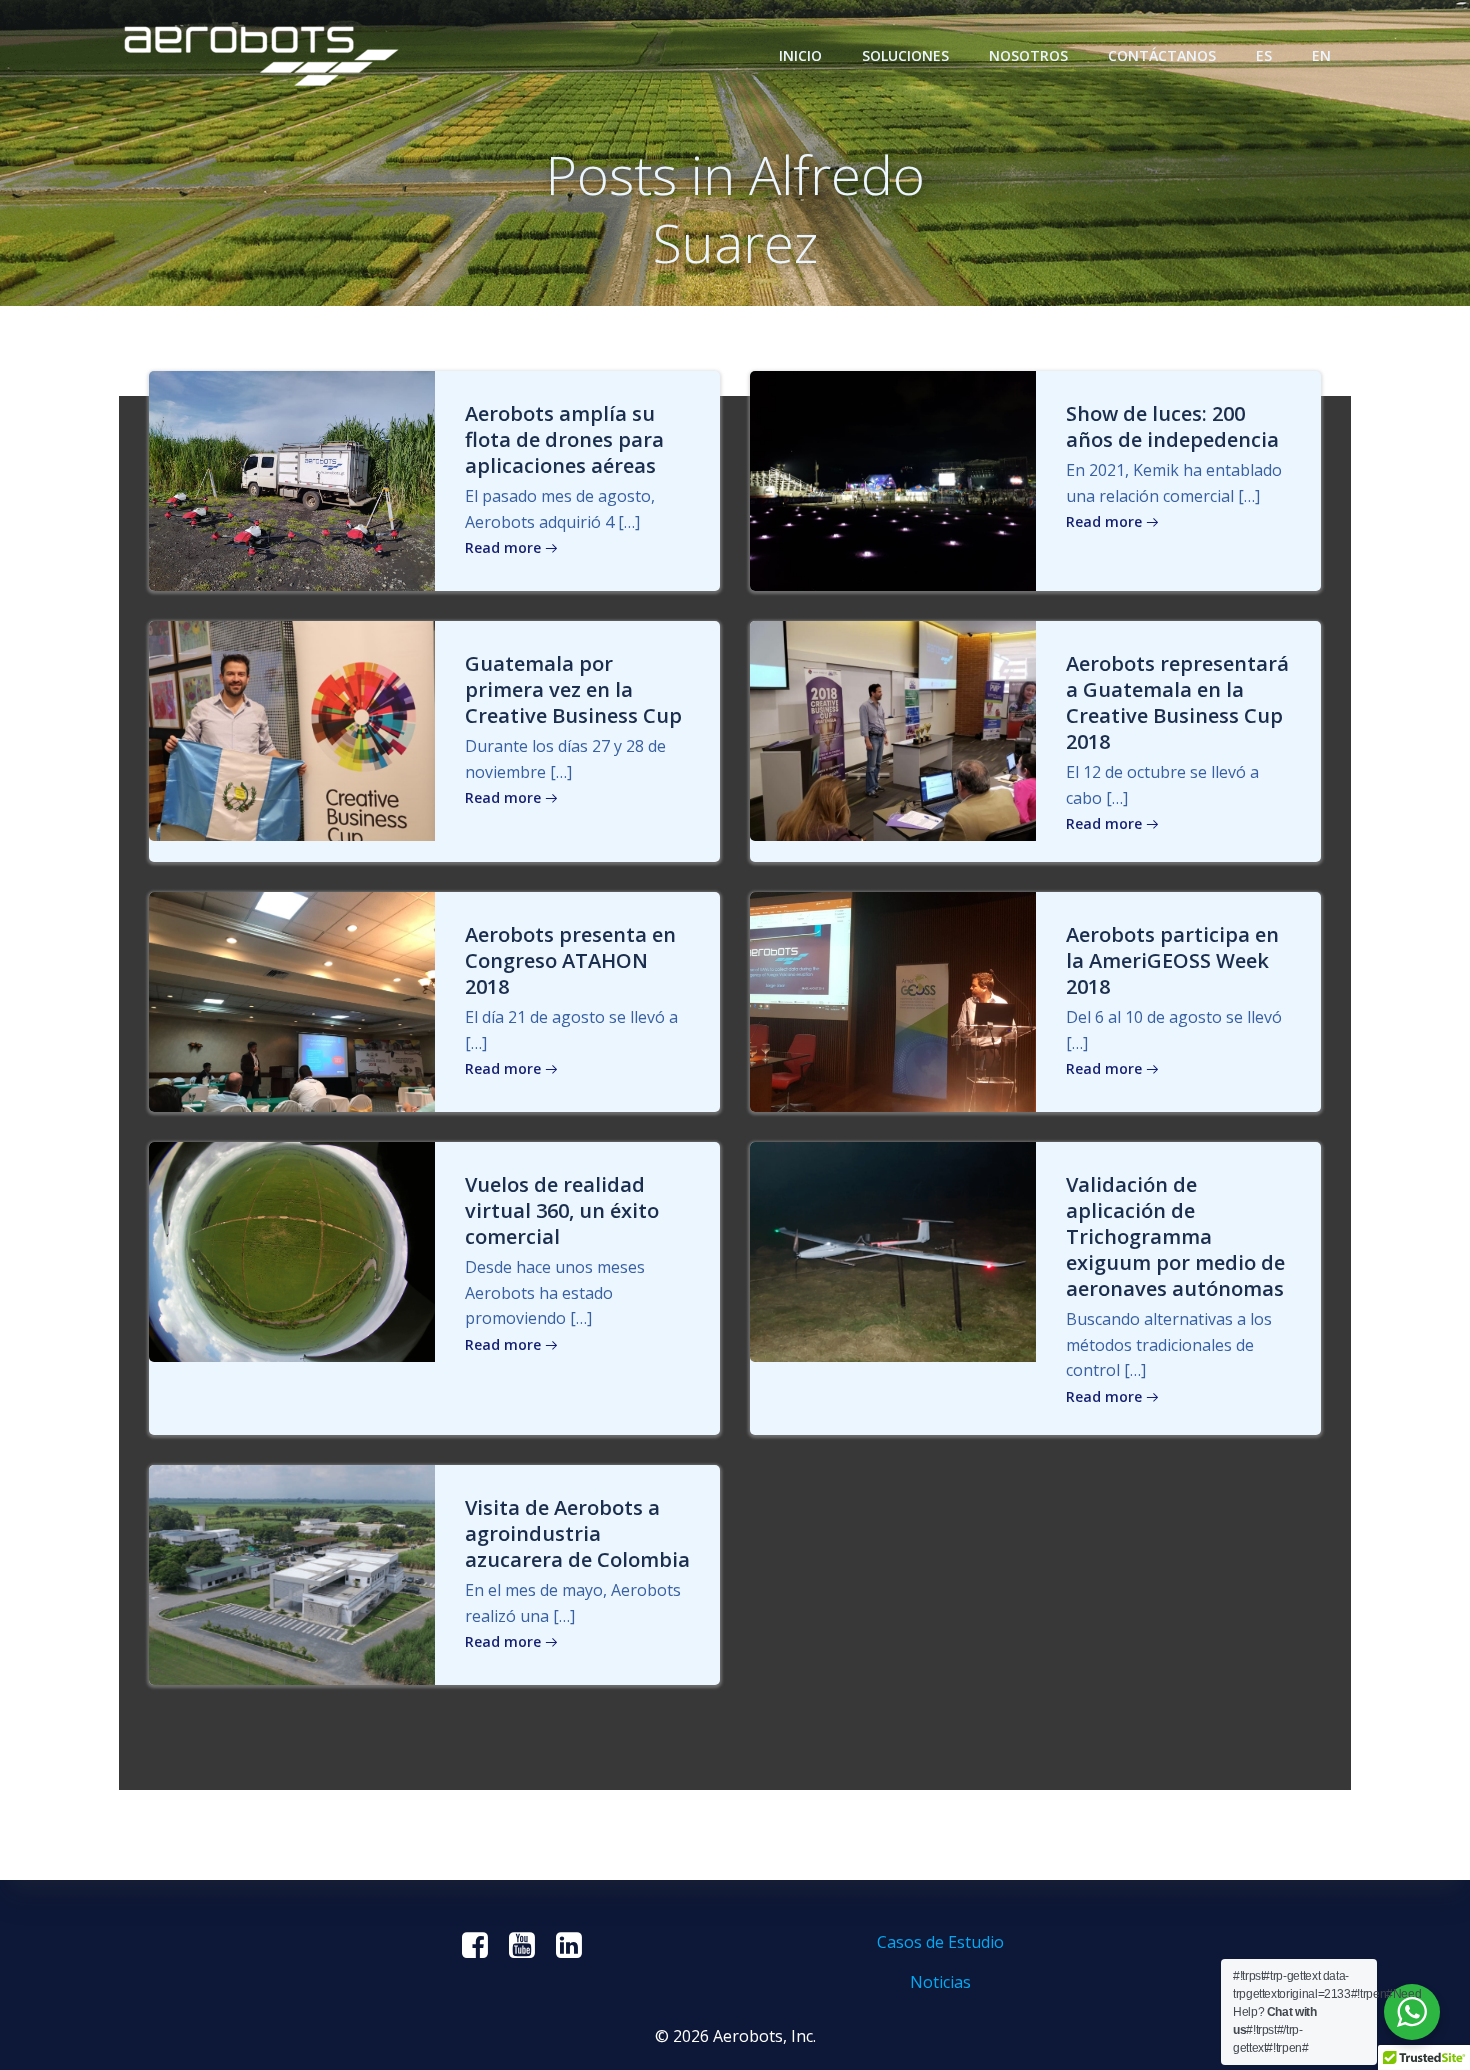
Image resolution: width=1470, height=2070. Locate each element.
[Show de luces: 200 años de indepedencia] (893, 479)
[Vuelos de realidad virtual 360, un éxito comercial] (292, 1251)
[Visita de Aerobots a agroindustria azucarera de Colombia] (292, 1573)
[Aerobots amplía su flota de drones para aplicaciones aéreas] (292, 479)
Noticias (940, 1982)
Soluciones (905, 55)
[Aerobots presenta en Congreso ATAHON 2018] (292, 1001)
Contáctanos (1162, 55)
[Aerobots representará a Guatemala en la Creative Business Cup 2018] (893, 729)
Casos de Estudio (940, 1942)
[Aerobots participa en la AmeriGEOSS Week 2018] (893, 1001)
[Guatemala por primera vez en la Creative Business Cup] (292, 729)
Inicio (800, 55)
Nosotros (1028, 55)
